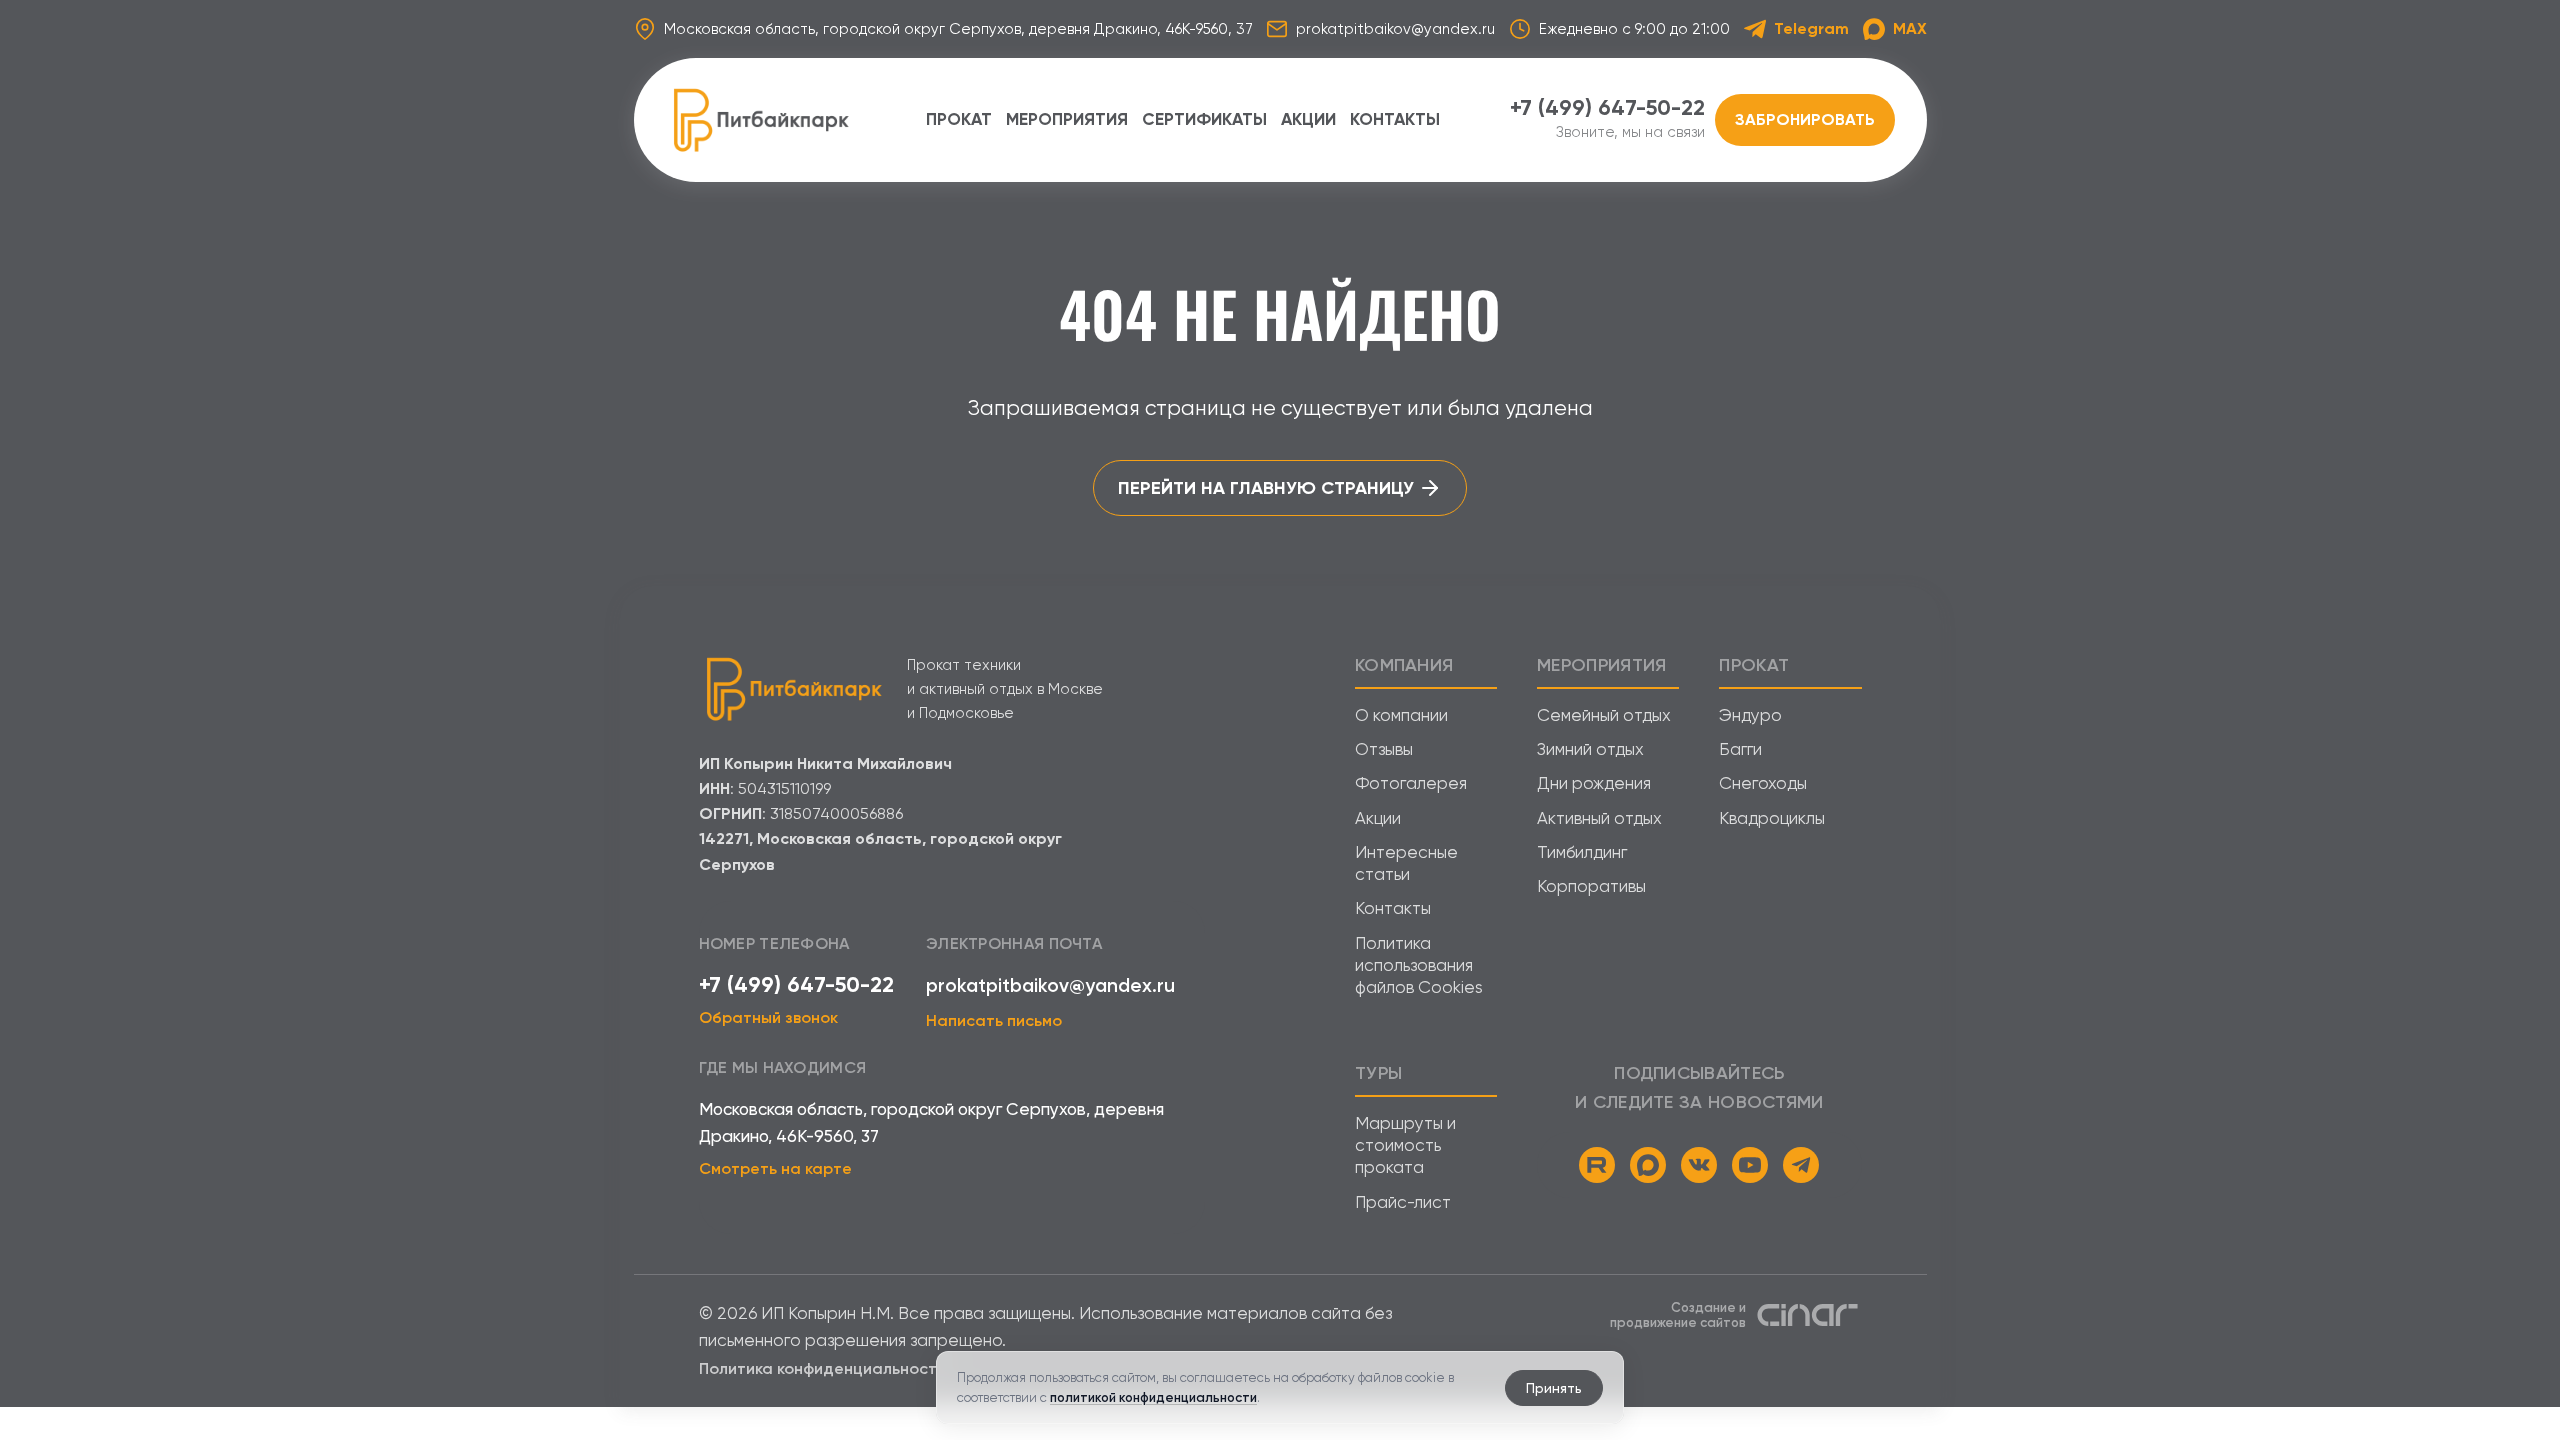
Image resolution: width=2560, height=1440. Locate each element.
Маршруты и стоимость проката (1405, 1145)
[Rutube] (1597, 1165)
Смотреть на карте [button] (775, 1168)
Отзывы (1384, 749)
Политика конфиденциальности (822, 1368)
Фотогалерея (1411, 783)
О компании (1401, 715)
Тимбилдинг (1582, 852)
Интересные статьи (1406, 863)
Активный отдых (1599, 818)
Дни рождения (1594, 783)
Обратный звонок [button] (768, 1017)
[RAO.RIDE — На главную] (761, 120)
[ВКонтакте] (1699, 1165)
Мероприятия (1067, 119)
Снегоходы (1763, 783)
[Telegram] (1801, 1165)
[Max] (1648, 1165)
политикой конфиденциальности (1153, 1397)
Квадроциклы (1772, 818)
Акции (1308, 119)
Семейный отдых (1604, 715)
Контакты (1395, 119)
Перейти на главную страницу (1266, 488)
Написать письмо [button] (994, 1020)
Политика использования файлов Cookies (1419, 965)
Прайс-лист (1403, 1202)
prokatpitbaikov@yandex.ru (1050, 985)
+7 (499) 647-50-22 (796, 984)
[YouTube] (1750, 1165)
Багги (1740, 749)
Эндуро (1750, 715)
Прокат (959, 119)
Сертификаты (1204, 119)
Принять (1554, 1388)
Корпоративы (1591, 886)
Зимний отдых (1590, 749)
